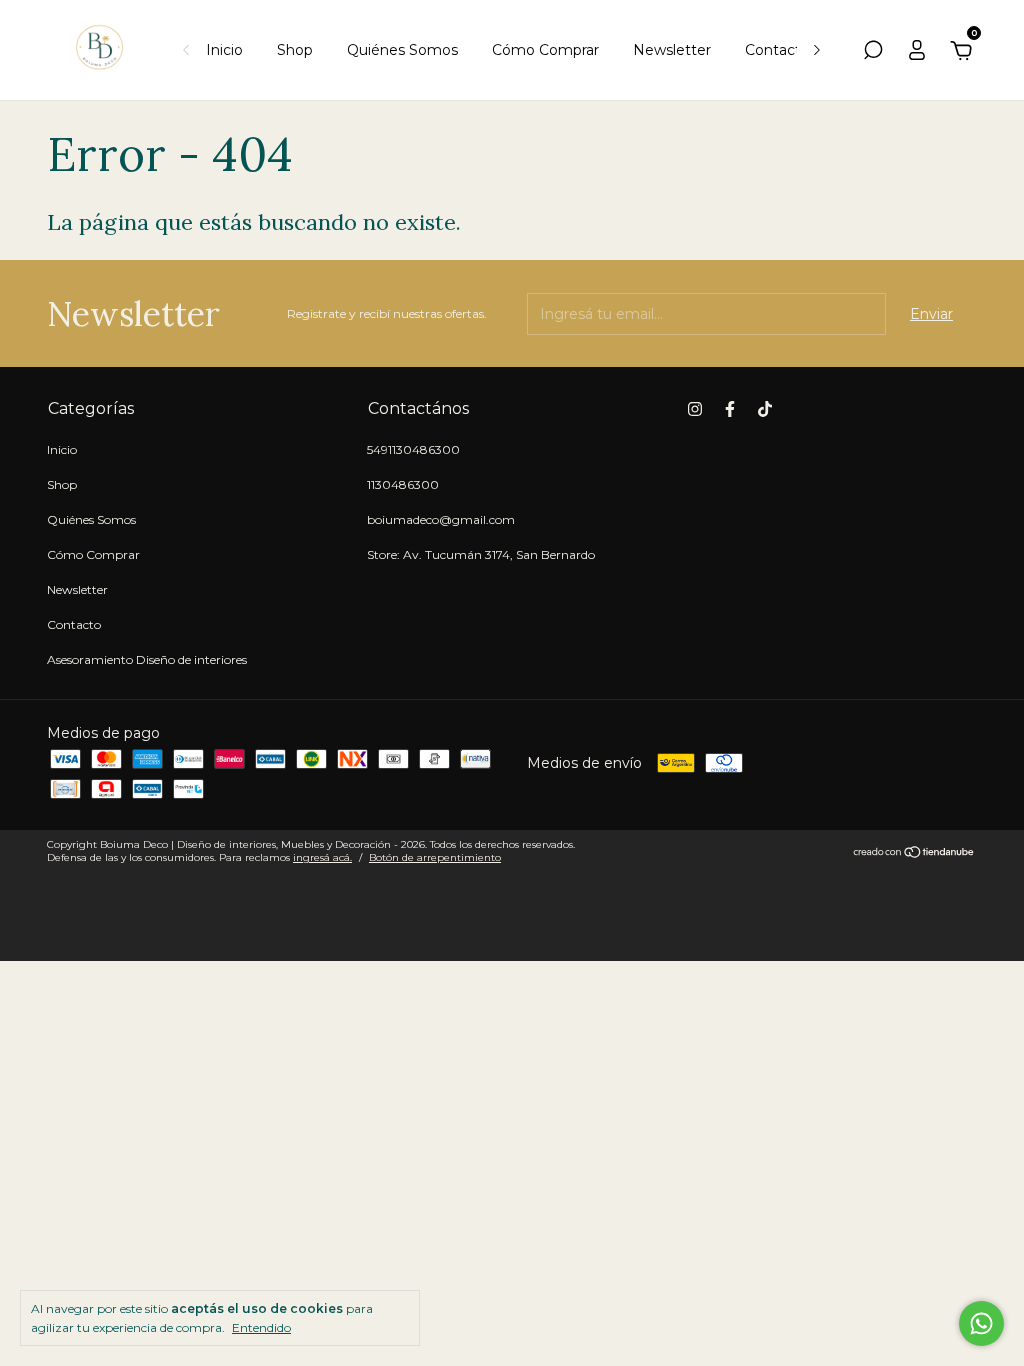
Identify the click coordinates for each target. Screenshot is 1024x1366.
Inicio (224, 50)
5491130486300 (413, 449)
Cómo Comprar (545, 50)
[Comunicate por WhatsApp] (981, 1323)
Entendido (261, 1327)
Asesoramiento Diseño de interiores (147, 659)
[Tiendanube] (914, 854)
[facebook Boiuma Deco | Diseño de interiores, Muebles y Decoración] (730, 409)
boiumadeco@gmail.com (441, 519)
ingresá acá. (322, 857)
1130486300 (403, 484)
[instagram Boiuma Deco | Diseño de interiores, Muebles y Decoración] (695, 409)
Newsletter (672, 50)
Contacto (777, 50)
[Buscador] (873, 53)
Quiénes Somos (402, 50)
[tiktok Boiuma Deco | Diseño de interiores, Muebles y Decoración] (765, 409)
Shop (295, 50)
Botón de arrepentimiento (435, 857)
